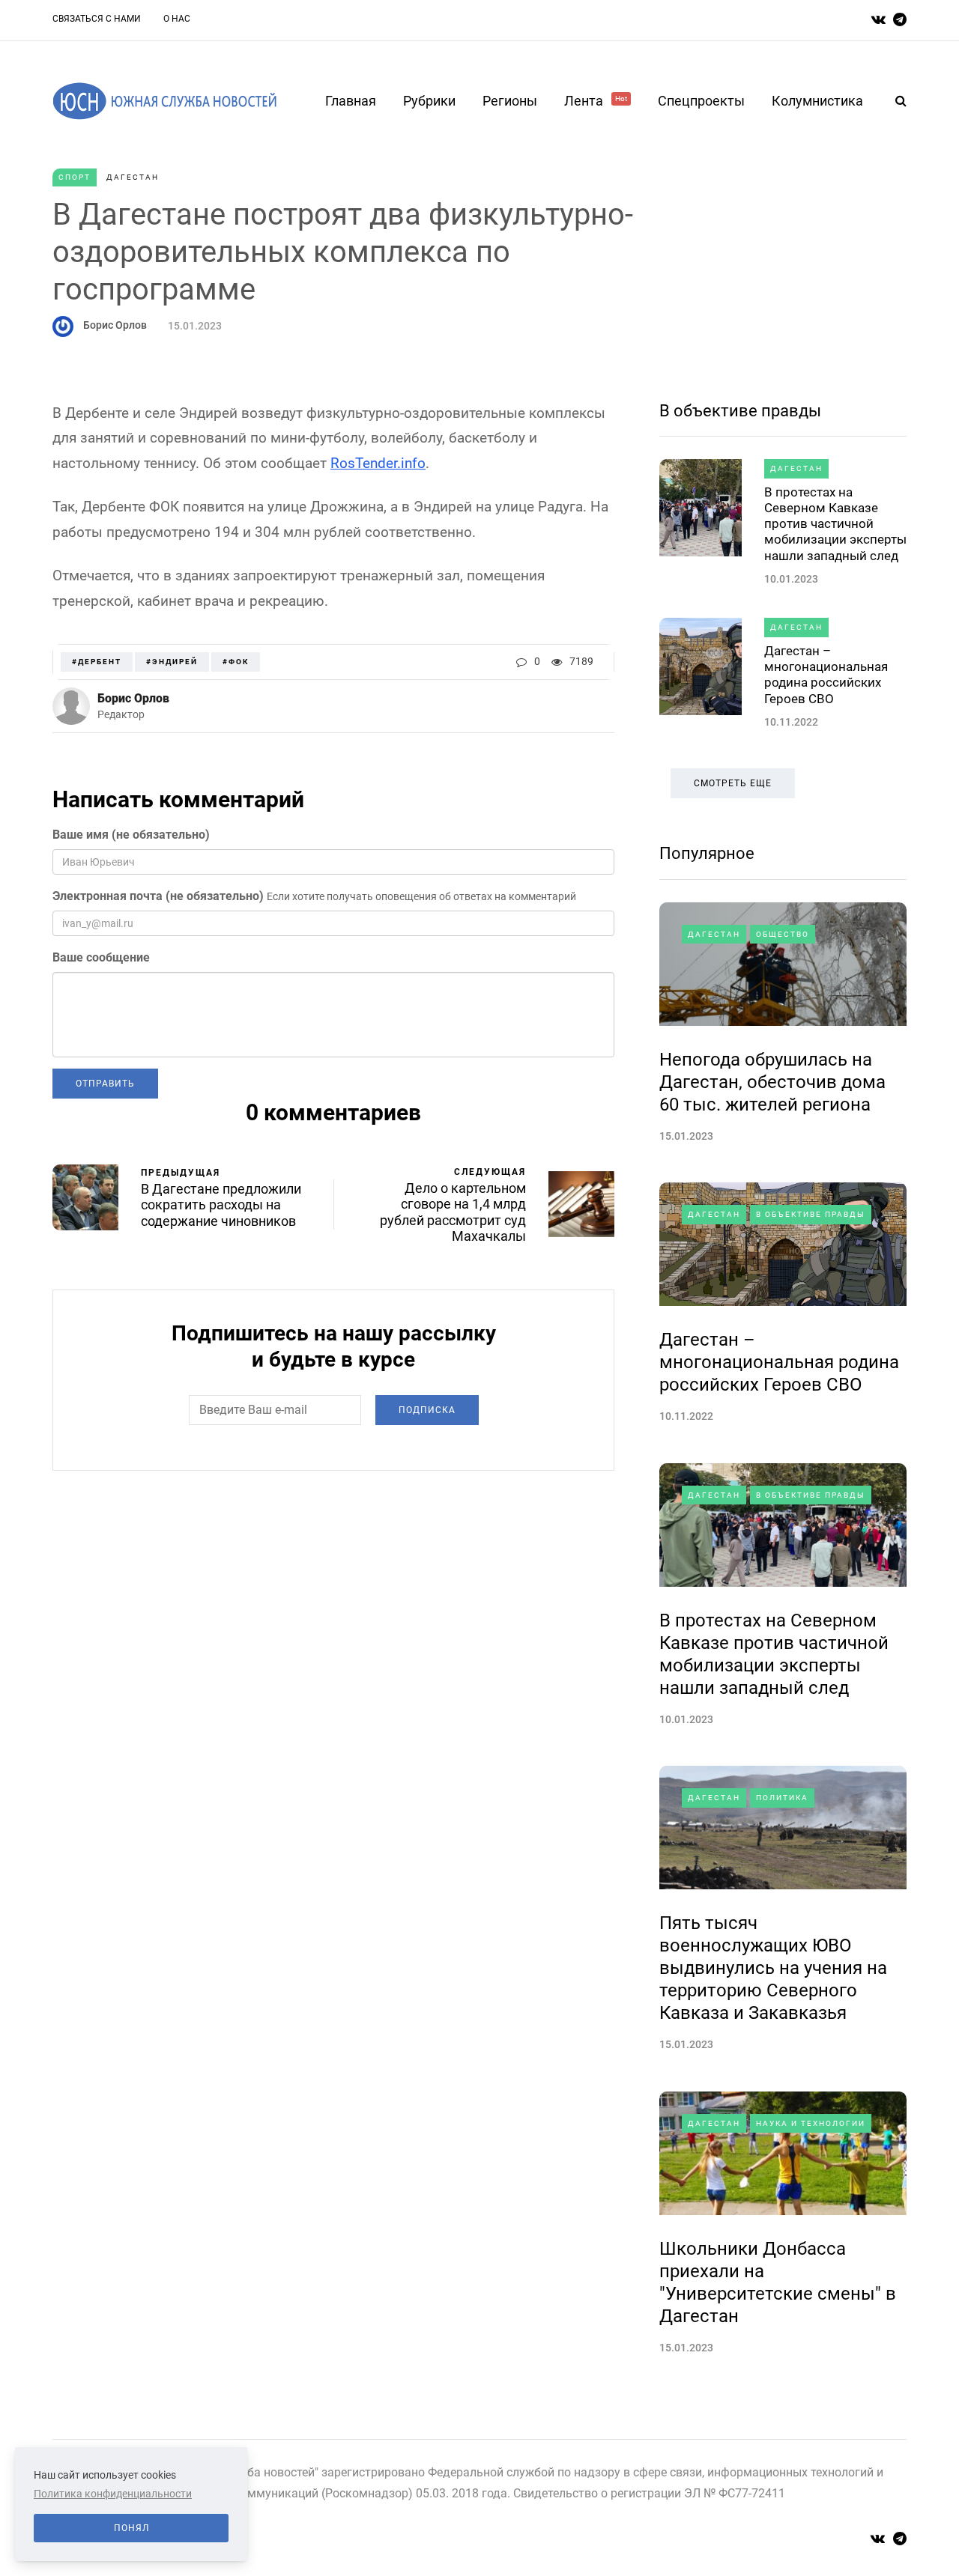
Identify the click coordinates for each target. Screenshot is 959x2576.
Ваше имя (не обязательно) (131, 835)
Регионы (510, 101)
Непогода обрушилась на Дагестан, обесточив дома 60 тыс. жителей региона (772, 1082)
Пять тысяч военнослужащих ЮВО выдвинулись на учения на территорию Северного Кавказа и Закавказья (773, 1968)
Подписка (427, 1410)
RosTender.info (378, 463)
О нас (177, 19)
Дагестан (133, 177)
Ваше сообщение (101, 957)
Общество (783, 934)
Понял (131, 2528)
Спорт (75, 177)
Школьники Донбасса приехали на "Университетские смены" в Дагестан (778, 2282)
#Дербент (97, 662)
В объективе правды (740, 411)
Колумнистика (817, 101)
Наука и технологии (811, 2123)
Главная (351, 101)
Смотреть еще (733, 783)
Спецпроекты (701, 101)
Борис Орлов (115, 325)
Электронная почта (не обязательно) (158, 896)
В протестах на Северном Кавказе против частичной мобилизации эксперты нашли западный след (835, 524)
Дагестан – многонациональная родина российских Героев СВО (826, 675)
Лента (596, 101)
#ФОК (236, 662)
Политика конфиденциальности (113, 2494)
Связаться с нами (97, 19)
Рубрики (429, 101)
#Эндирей (172, 662)
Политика (782, 1798)
